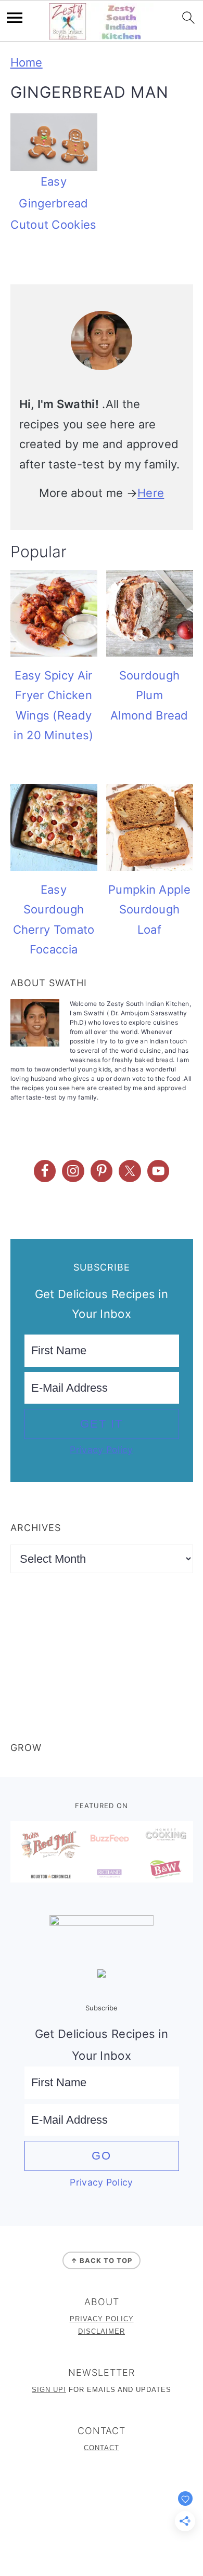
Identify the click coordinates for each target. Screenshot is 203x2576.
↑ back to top (102, 2260)
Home (27, 62)
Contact (102, 2448)
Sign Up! (49, 2390)
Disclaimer (102, 2331)
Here (151, 493)
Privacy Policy (101, 1450)
